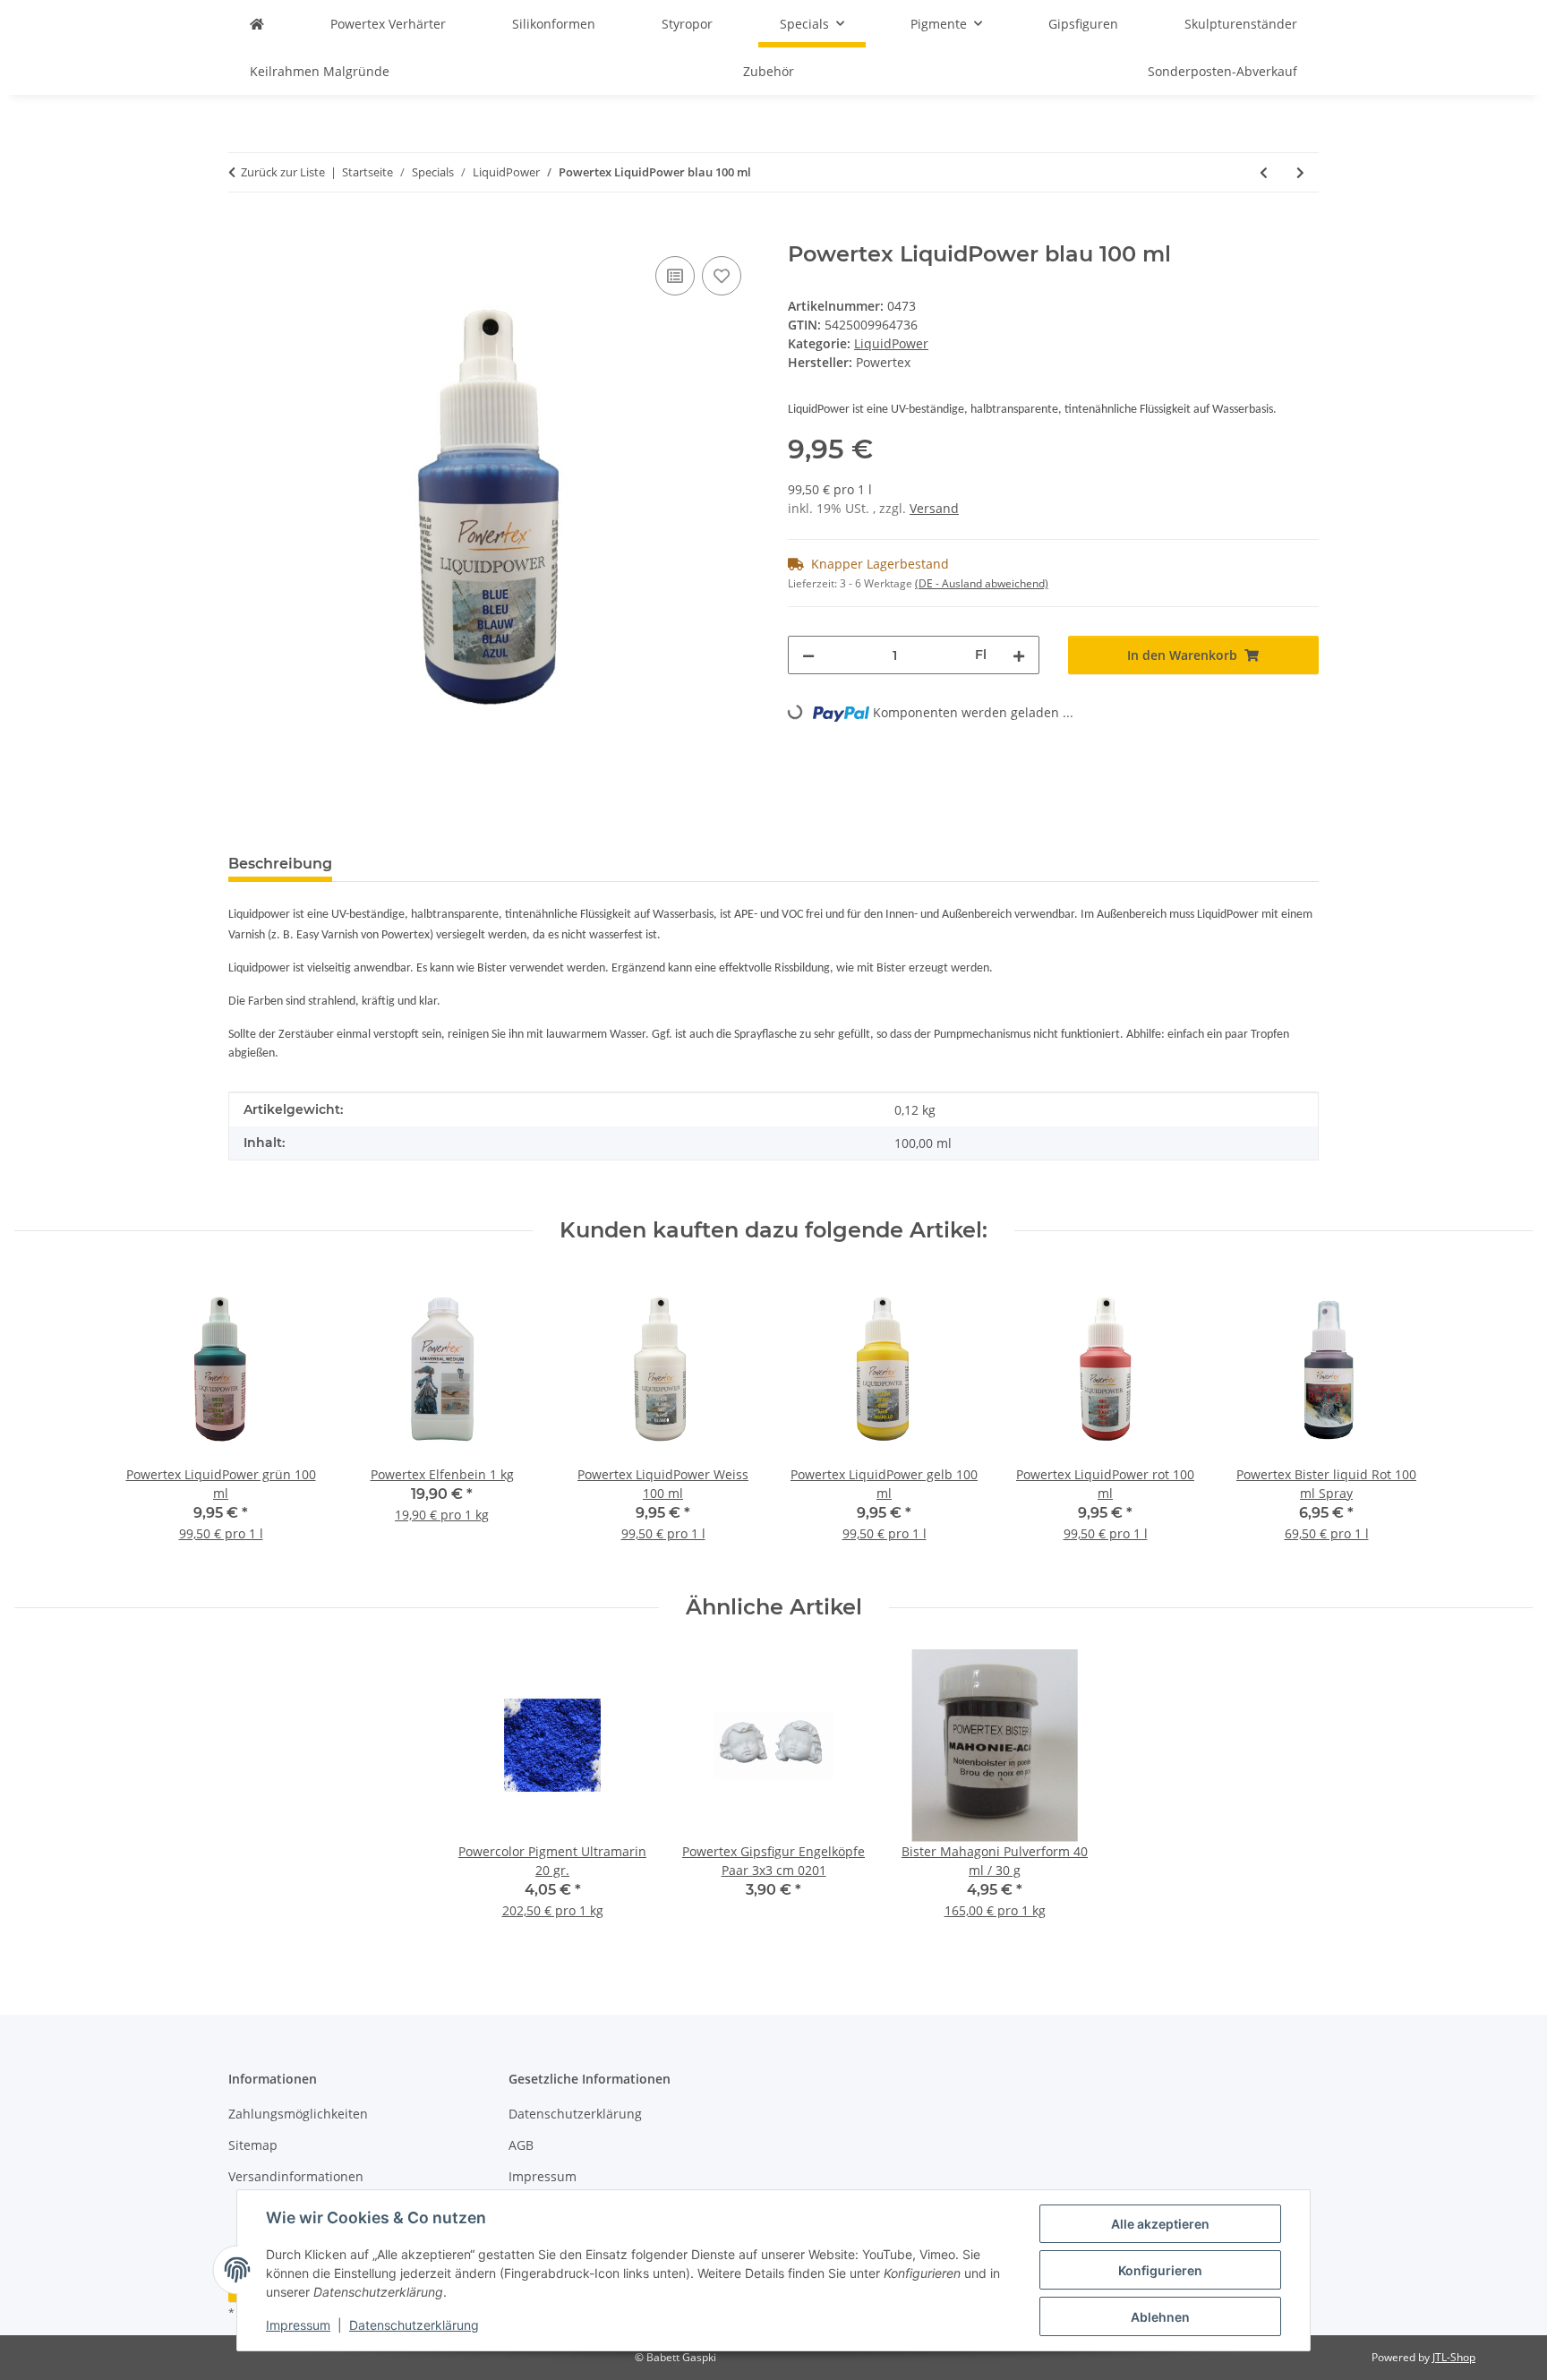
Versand (934, 508)
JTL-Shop (1454, 2357)
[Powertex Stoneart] (257, 24)
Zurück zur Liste (283, 172)
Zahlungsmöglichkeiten (298, 2114)
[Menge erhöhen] (1019, 655)
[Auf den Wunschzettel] (722, 276)
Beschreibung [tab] (280, 864)
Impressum (298, 2325)
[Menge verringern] (808, 655)
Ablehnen (1160, 2317)
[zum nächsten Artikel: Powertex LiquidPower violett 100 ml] (1300, 172)
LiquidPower (891, 343)
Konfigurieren (1160, 2270)
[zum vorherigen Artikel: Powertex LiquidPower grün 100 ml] (1264, 172)
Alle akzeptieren (1160, 2224)
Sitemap (253, 2145)
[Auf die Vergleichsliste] (675, 276)
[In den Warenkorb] (243, 232)
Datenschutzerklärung (414, 2325)
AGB (521, 2145)
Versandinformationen (296, 2176)
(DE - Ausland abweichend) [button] (982, 583)
